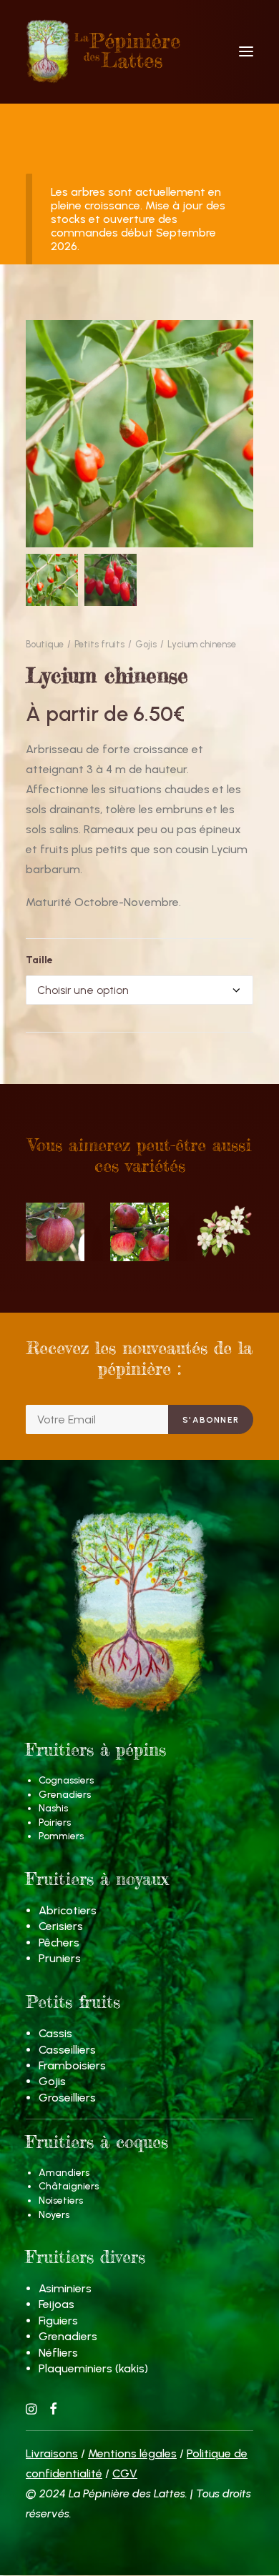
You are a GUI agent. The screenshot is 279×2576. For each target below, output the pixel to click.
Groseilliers (67, 2098)
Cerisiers (61, 1926)
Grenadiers (65, 1795)
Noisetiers (61, 2200)
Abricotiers (68, 1910)
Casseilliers (67, 2050)
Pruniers (60, 1958)
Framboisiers (72, 2065)
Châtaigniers (69, 2186)
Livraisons (52, 2453)
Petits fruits (99, 644)
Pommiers (61, 1836)
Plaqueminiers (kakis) (93, 2368)
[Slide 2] (111, 580)
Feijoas (57, 2304)
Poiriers (55, 1822)
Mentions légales (132, 2453)
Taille (39, 960)
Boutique (45, 644)
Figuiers (58, 2321)
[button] (246, 51)
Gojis (146, 644)
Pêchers (59, 1943)
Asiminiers (65, 2288)
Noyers (54, 2215)
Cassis (55, 2033)
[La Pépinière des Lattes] (139, 51)
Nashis (53, 1808)
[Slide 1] (52, 580)
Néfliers (58, 2353)
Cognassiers (66, 1780)
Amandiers (64, 2173)
